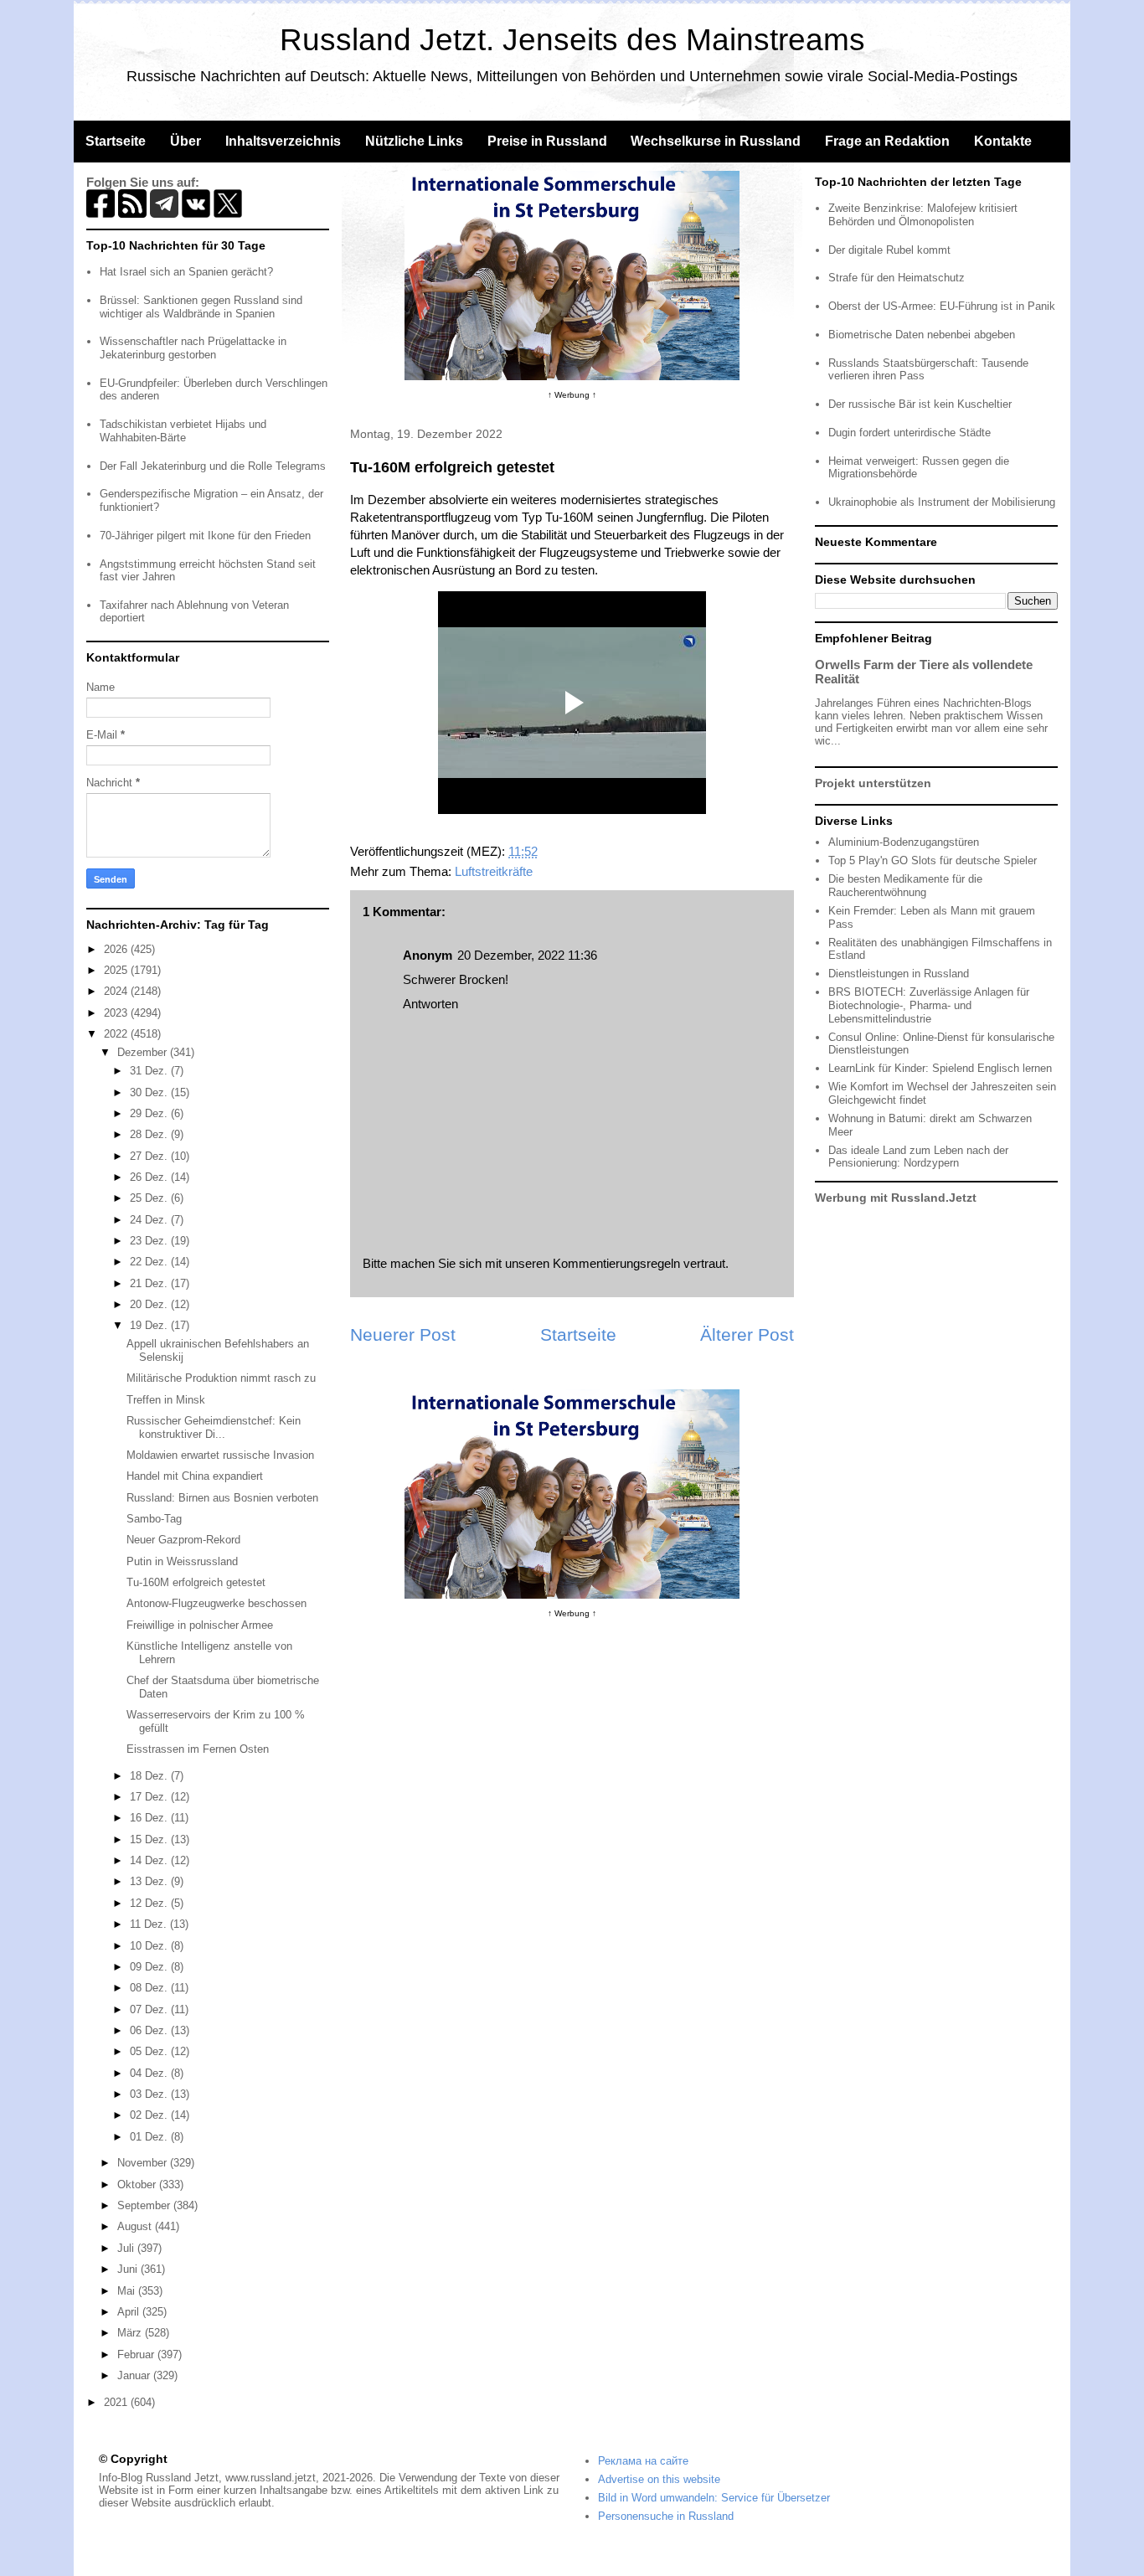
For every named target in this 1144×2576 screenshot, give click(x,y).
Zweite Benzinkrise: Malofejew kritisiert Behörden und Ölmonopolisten (923, 215)
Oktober (138, 2184)
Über (186, 141)
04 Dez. (150, 2073)
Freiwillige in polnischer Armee (200, 1625)
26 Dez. (150, 1177)
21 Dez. (150, 1283)
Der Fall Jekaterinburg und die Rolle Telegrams (213, 466)
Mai (128, 2291)
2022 (117, 1034)
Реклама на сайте (643, 2461)
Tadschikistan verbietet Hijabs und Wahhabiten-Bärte (183, 431)
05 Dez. (150, 2051)
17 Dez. (150, 1797)
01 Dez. (150, 2137)
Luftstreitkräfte (494, 871)
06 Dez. (150, 2030)
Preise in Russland (547, 141)
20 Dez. (150, 1304)
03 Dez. (150, 2094)
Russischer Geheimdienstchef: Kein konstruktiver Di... (214, 1427)
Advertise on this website (659, 2479)
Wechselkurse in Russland (716, 141)
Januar (135, 2375)
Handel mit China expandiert (195, 1476)
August (136, 2226)
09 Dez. (150, 1967)
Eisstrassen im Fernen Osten (198, 1749)
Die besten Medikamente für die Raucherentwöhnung (905, 886)
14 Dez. (150, 1860)
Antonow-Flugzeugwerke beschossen (216, 1603)
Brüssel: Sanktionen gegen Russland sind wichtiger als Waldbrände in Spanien (201, 307)
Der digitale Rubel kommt (889, 250)
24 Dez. (150, 1220)
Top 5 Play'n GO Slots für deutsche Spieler (933, 860)
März (131, 2333)
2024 (117, 991)
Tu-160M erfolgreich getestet (196, 1582)
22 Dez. (150, 1262)
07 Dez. (150, 2009)
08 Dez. (150, 1988)
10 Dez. (150, 1946)
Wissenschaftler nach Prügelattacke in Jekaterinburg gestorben (193, 348)
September (145, 2205)
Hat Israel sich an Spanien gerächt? (186, 272)
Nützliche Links (414, 141)
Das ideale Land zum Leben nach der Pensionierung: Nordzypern (918, 1157)
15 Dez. (150, 1839)
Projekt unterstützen (873, 783)
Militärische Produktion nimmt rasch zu (221, 1378)
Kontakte (1003, 141)
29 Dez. (150, 1113)
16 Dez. (150, 1818)
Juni (129, 2269)
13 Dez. (150, 1881)
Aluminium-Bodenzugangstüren (904, 842)
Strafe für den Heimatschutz (897, 278)
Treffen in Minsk (166, 1400)
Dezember (144, 1052)
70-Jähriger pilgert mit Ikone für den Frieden (205, 536)
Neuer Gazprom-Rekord (183, 1540)
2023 (117, 1013)
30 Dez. (150, 1092)
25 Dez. (150, 1198)
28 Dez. (150, 1134)
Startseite (116, 141)
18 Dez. (150, 1776)
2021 (117, 2402)
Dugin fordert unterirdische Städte (910, 433)
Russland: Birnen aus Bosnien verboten (222, 1498)
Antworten (430, 1004)
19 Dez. (150, 1325)
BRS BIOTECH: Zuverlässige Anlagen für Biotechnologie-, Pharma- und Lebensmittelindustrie (929, 1005)
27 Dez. (150, 1156)
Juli (127, 2248)
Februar (137, 2354)
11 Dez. (150, 1924)
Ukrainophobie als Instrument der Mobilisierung (942, 502)
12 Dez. (150, 1903)
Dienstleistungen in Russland (899, 974)
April (130, 2312)
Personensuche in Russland (666, 2516)
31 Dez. (150, 1071)
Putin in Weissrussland (182, 1561)
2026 (117, 949)
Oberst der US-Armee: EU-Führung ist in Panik (942, 306)
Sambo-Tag (154, 1519)
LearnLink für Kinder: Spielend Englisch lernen (940, 1068)
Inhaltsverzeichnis (283, 141)
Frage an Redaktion (887, 141)
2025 (117, 970)
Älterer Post (747, 1334)
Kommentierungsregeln (616, 1263)
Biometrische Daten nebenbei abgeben (922, 335)
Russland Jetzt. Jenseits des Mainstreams (572, 40)
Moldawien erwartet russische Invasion (220, 1455)
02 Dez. (150, 2115)
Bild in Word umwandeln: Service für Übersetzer (714, 2498)
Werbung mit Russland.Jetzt (896, 1198)
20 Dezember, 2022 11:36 (527, 955)
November (144, 2163)
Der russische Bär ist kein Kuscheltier (920, 404)
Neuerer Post (403, 1334)
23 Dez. (150, 1241)
